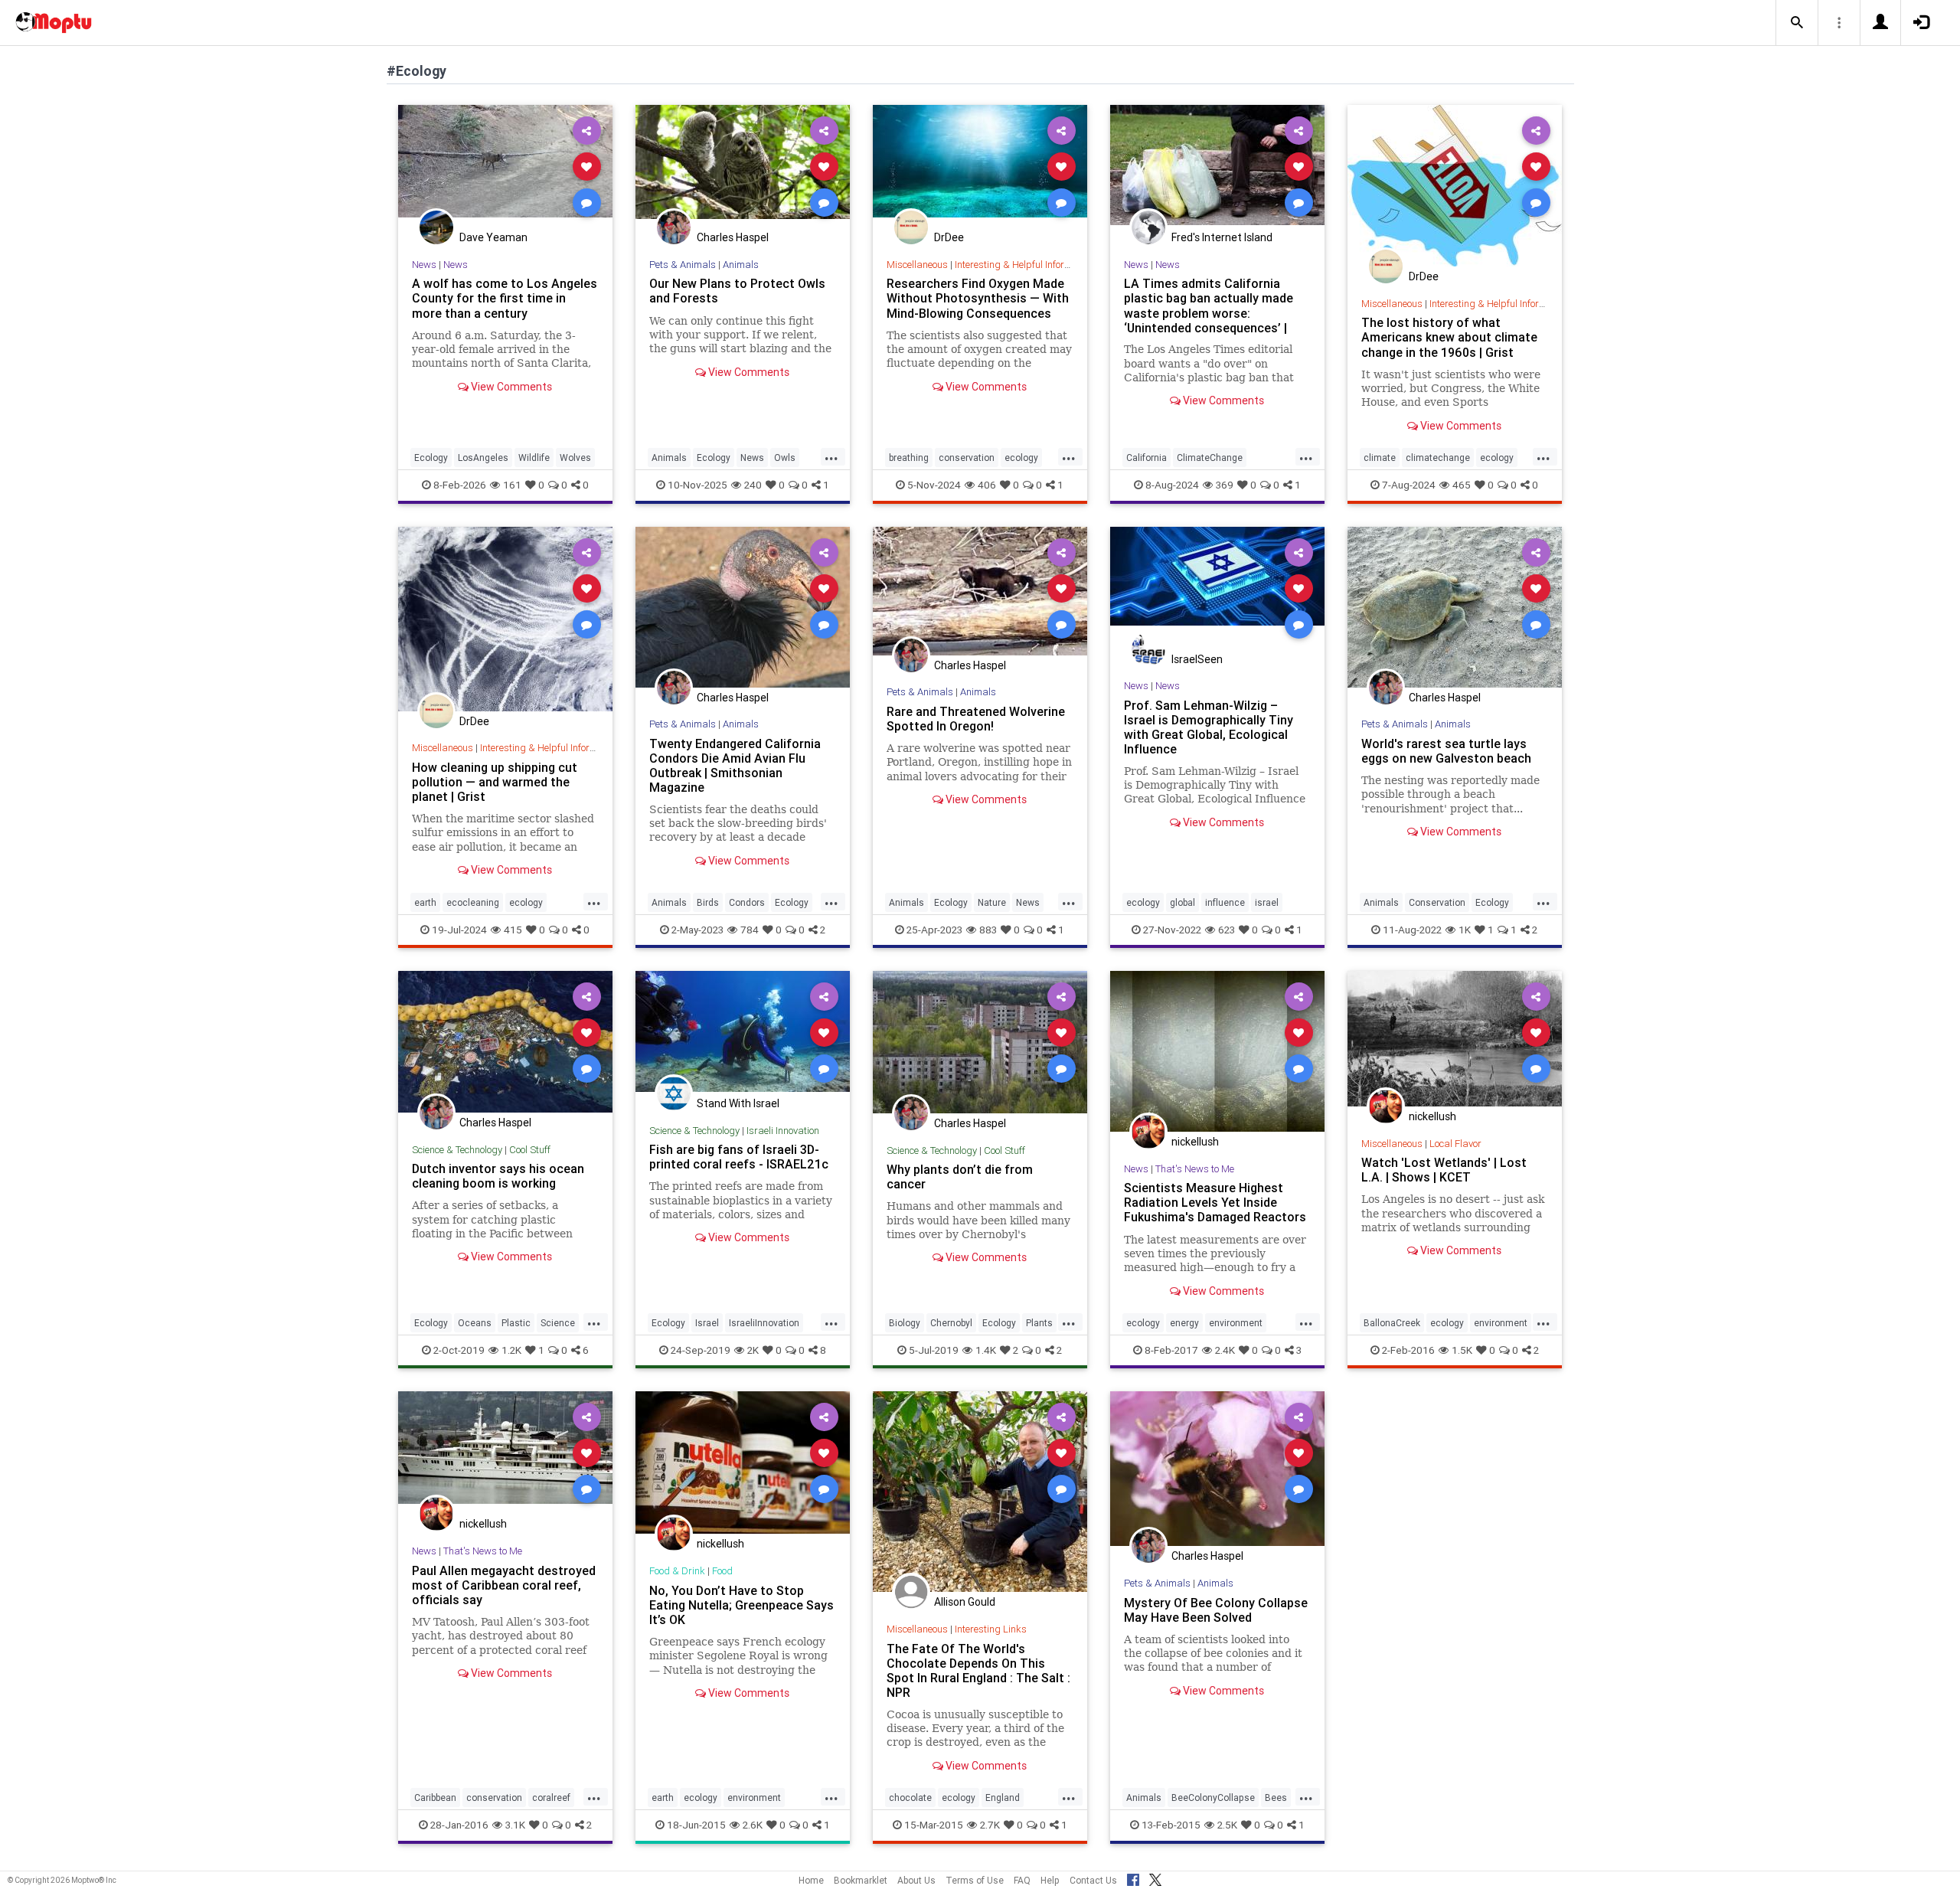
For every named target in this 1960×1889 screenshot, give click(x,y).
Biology (905, 1323)
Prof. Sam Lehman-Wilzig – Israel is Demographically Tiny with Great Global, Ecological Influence (1209, 727)
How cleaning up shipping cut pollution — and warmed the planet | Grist (495, 782)
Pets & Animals (683, 265)
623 (1227, 930)
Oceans (475, 1323)
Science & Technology (457, 1150)
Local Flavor (1455, 1144)
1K (1465, 930)
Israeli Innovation (783, 1131)
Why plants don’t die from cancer (960, 1177)
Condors (747, 902)
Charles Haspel (733, 237)
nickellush (1195, 1142)
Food (722, 1571)
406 (987, 485)
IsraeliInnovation (764, 1323)
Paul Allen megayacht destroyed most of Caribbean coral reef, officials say (504, 1585)
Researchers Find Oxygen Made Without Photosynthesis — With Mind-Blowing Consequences (978, 298)
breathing (909, 458)
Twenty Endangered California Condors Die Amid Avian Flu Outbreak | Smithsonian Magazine (735, 765)
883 (988, 930)
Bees (1276, 1797)
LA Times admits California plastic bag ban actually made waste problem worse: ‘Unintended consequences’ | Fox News (1209, 313)
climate (1380, 458)
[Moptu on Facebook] (1133, 1878)
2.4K (1225, 1350)
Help (1050, 1880)
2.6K (753, 1825)
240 (753, 485)
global (1183, 902)
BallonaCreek (1392, 1323)
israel (1267, 902)
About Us (916, 1880)
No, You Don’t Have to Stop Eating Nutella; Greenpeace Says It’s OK (742, 1605)
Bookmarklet (861, 1880)
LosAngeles (483, 458)
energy (1184, 1323)
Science (558, 1323)
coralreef (551, 1797)
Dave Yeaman (493, 237)
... (831, 456)
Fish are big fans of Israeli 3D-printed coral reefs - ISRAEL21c (739, 1157)
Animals (741, 265)
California (1147, 458)
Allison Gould (965, 1602)
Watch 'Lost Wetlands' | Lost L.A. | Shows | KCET (1444, 1170)
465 (1462, 485)
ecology (1021, 458)
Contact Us (1093, 1880)
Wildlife (534, 458)
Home (811, 1880)
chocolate (910, 1797)
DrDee (949, 237)
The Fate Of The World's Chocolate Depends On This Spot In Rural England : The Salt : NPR (978, 1670)
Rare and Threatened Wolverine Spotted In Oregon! (976, 719)
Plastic (516, 1323)
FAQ (1022, 1880)
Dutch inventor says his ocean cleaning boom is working (498, 1176)
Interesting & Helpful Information (1024, 265)
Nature (992, 902)
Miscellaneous (917, 265)
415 (513, 930)
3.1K (515, 1825)
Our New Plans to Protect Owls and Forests (737, 291)
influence (1225, 902)
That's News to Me (1195, 1169)
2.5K (1227, 1825)
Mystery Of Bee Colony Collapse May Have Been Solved (1216, 1610)
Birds (708, 902)
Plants (1039, 1323)
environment (1236, 1323)
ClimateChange (1210, 458)
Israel (707, 1323)
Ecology (431, 458)
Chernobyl (951, 1323)
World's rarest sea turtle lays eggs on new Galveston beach (1446, 751)
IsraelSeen (1197, 659)
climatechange (1438, 458)
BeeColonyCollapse (1213, 1797)
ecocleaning (473, 902)
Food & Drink (677, 1571)
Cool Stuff (530, 1150)
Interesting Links (991, 1629)
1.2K (511, 1350)
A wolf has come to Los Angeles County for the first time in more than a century (505, 298)
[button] (1797, 23)
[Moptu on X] (1155, 1878)
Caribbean (435, 1797)
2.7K (990, 1825)
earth (425, 902)
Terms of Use (975, 1880)
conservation (967, 458)
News (424, 265)
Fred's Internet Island (1222, 237)
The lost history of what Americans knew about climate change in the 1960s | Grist (1449, 337)
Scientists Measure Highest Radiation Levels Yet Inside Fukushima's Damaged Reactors (1215, 1202)
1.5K (1462, 1350)
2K (753, 1350)
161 (512, 485)
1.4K (986, 1350)
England (1003, 1797)
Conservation (1437, 902)
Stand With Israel (738, 1103)
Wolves (575, 458)
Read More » (505, 166)
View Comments (510, 387)
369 (1225, 485)
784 (750, 930)
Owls (785, 458)
